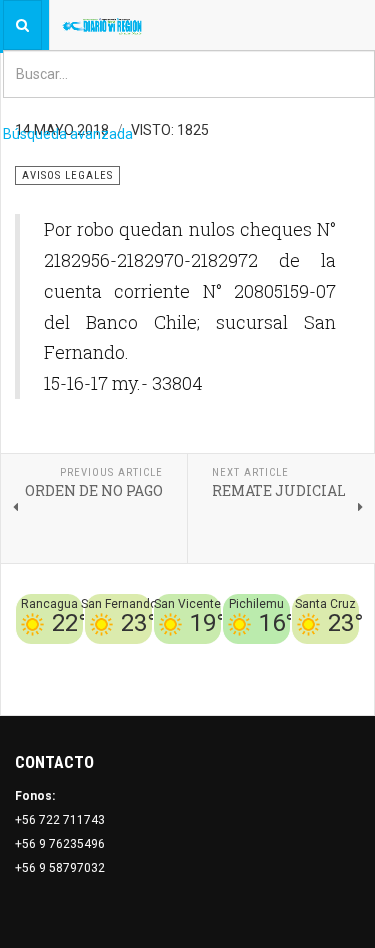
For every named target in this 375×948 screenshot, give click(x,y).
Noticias (335, 680)
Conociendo (60, 656)
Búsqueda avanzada (68, 134)
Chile (116, 656)
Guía (346, 656)
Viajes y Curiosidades (262, 656)
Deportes (164, 656)
